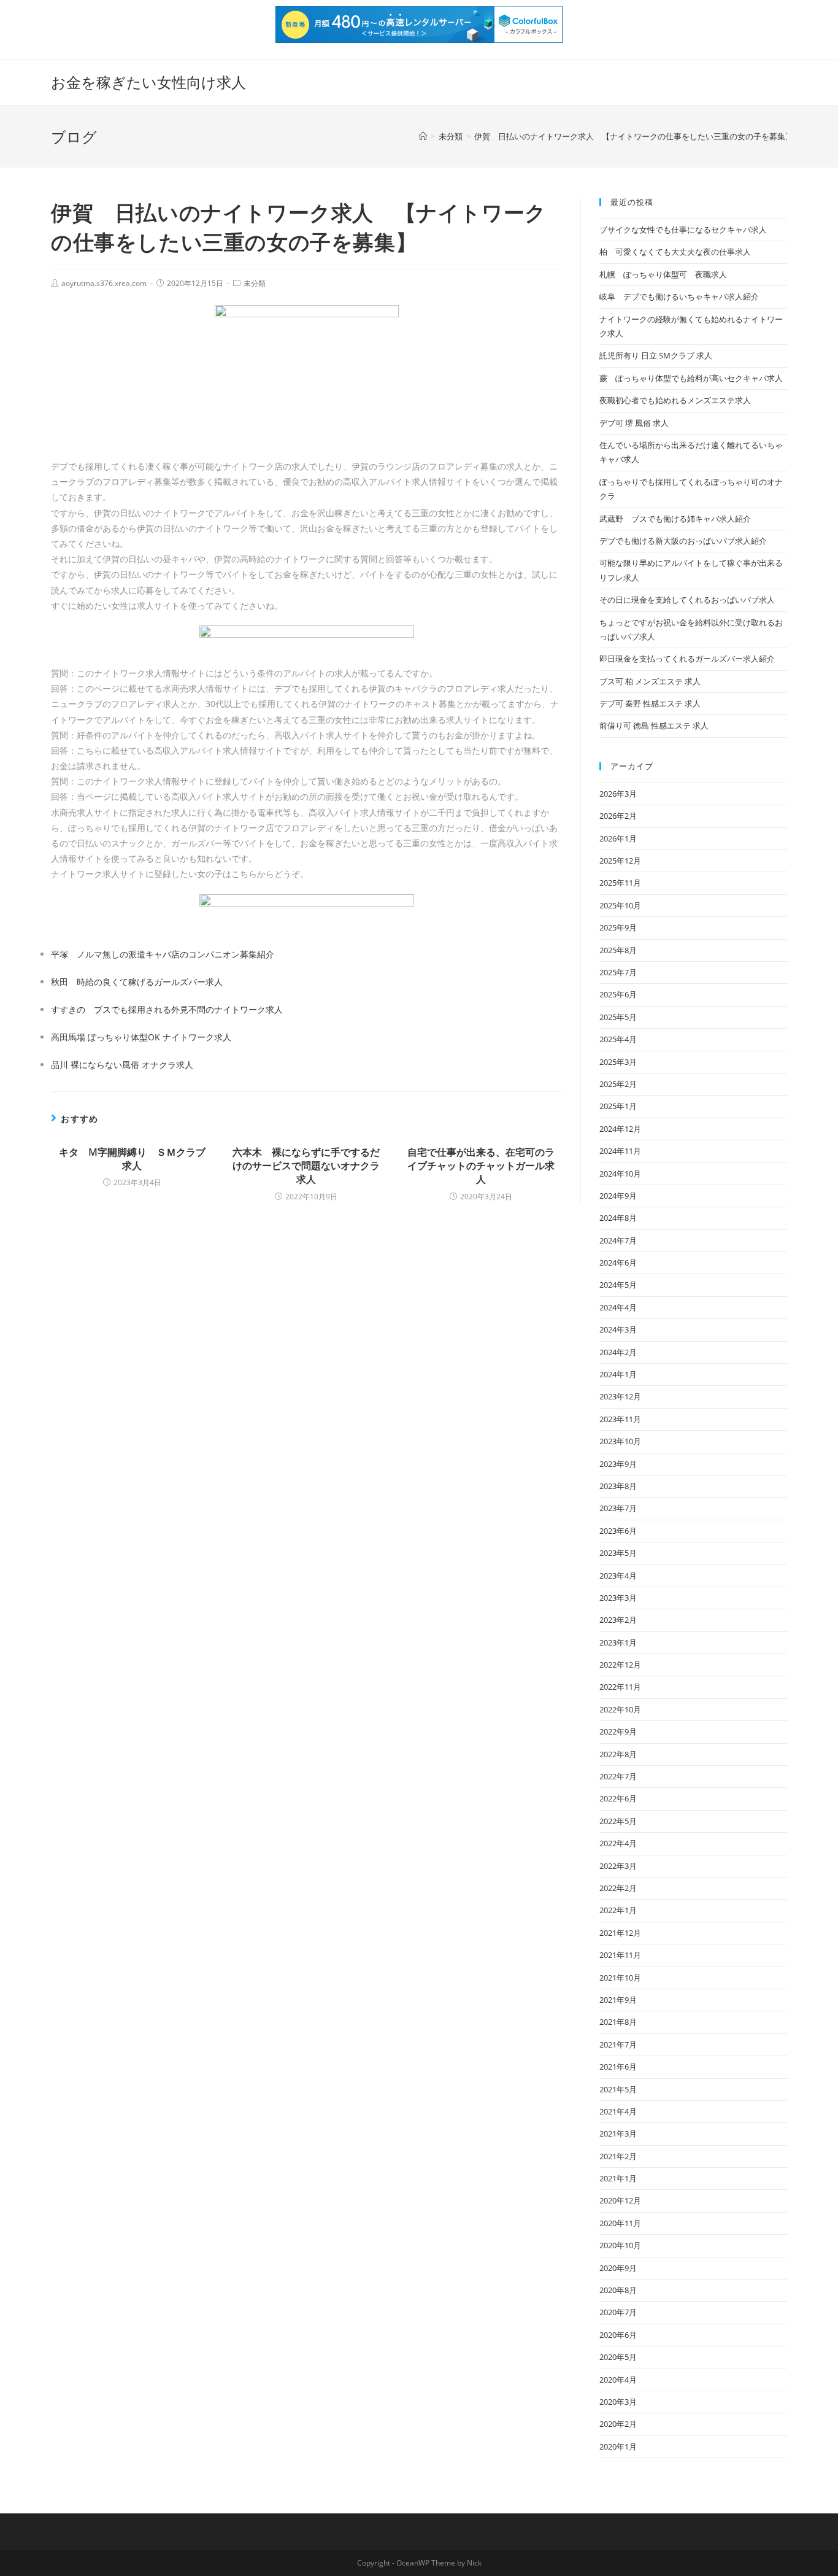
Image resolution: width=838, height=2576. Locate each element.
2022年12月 (620, 1665)
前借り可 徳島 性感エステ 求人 (654, 725)
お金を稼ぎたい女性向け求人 (148, 82)
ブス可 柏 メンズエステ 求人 (650, 681)
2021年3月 (618, 2133)
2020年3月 (618, 2402)
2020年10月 (620, 2245)
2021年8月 (618, 2022)
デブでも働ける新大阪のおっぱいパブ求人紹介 (683, 541)
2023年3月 (618, 1598)
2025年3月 (618, 1062)
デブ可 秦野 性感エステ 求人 (650, 703)
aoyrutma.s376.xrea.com (104, 283)
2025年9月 (618, 927)
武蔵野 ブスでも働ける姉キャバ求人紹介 (675, 519)
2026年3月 (618, 794)
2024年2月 (618, 1352)
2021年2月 (618, 2156)
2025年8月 (618, 950)
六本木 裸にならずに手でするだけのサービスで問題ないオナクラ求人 (306, 1166)
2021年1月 (618, 2178)
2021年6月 (618, 2067)
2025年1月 (618, 1106)
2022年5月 (618, 1821)
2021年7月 (618, 2044)
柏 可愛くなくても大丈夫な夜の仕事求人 (675, 252)
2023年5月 (618, 1553)
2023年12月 (620, 1396)
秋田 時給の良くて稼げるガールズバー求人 (137, 982)
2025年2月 (618, 1084)
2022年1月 (618, 1910)
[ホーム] (423, 136)
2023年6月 (618, 1531)
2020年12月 (620, 2200)
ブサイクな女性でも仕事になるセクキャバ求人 (683, 230)
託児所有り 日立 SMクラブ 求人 (656, 355)
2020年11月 (620, 2223)
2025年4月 (618, 1039)
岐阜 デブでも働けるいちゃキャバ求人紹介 (679, 296)
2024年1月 (618, 1374)
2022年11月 (620, 1687)
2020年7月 (618, 2312)
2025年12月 (620, 861)
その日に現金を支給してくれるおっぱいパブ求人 (687, 600)
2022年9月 (618, 1731)
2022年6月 (618, 1798)
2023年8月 (618, 1486)
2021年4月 (618, 2111)
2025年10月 (620, 905)
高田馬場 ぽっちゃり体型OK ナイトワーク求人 (141, 1037)
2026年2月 (618, 816)
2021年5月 (618, 2089)
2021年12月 (620, 1933)
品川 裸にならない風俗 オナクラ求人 (122, 1065)
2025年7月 (618, 972)
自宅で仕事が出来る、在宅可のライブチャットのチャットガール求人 (481, 1166)
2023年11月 (620, 1419)
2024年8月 (618, 1218)
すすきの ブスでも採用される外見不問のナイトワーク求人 (167, 1009)
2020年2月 (618, 2424)
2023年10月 (620, 1441)
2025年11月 (620, 883)
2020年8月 (618, 2290)
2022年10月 (620, 1709)
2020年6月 (618, 2335)
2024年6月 (618, 1263)
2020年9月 (618, 2268)
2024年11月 (620, 1151)
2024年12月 (620, 1129)
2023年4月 (618, 1576)
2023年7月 (618, 1508)
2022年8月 (618, 1754)
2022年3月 (618, 1866)
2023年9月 (618, 1464)
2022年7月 (618, 1776)
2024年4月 (618, 1307)
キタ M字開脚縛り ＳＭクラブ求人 (132, 1159)
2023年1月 (618, 1642)
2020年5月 (618, 2357)
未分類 (255, 283)
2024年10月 (620, 1174)
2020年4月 (618, 2380)
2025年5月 (618, 1017)
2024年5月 (618, 1285)
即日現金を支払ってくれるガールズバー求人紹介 (687, 659)
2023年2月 (618, 1620)
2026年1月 (618, 838)
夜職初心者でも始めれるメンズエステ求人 (675, 400)
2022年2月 (618, 1888)
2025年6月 (618, 994)
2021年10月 (620, 1978)
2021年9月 (618, 2000)
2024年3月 (618, 1329)
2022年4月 (618, 1843)
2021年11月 (620, 1955)
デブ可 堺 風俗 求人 (634, 423)
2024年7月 (618, 1240)
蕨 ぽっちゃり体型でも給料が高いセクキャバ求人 (691, 378)
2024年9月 (618, 1196)
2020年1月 (618, 2446)
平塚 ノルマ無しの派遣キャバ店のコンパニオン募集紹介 (163, 954)
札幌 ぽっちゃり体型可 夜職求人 (663, 274)
